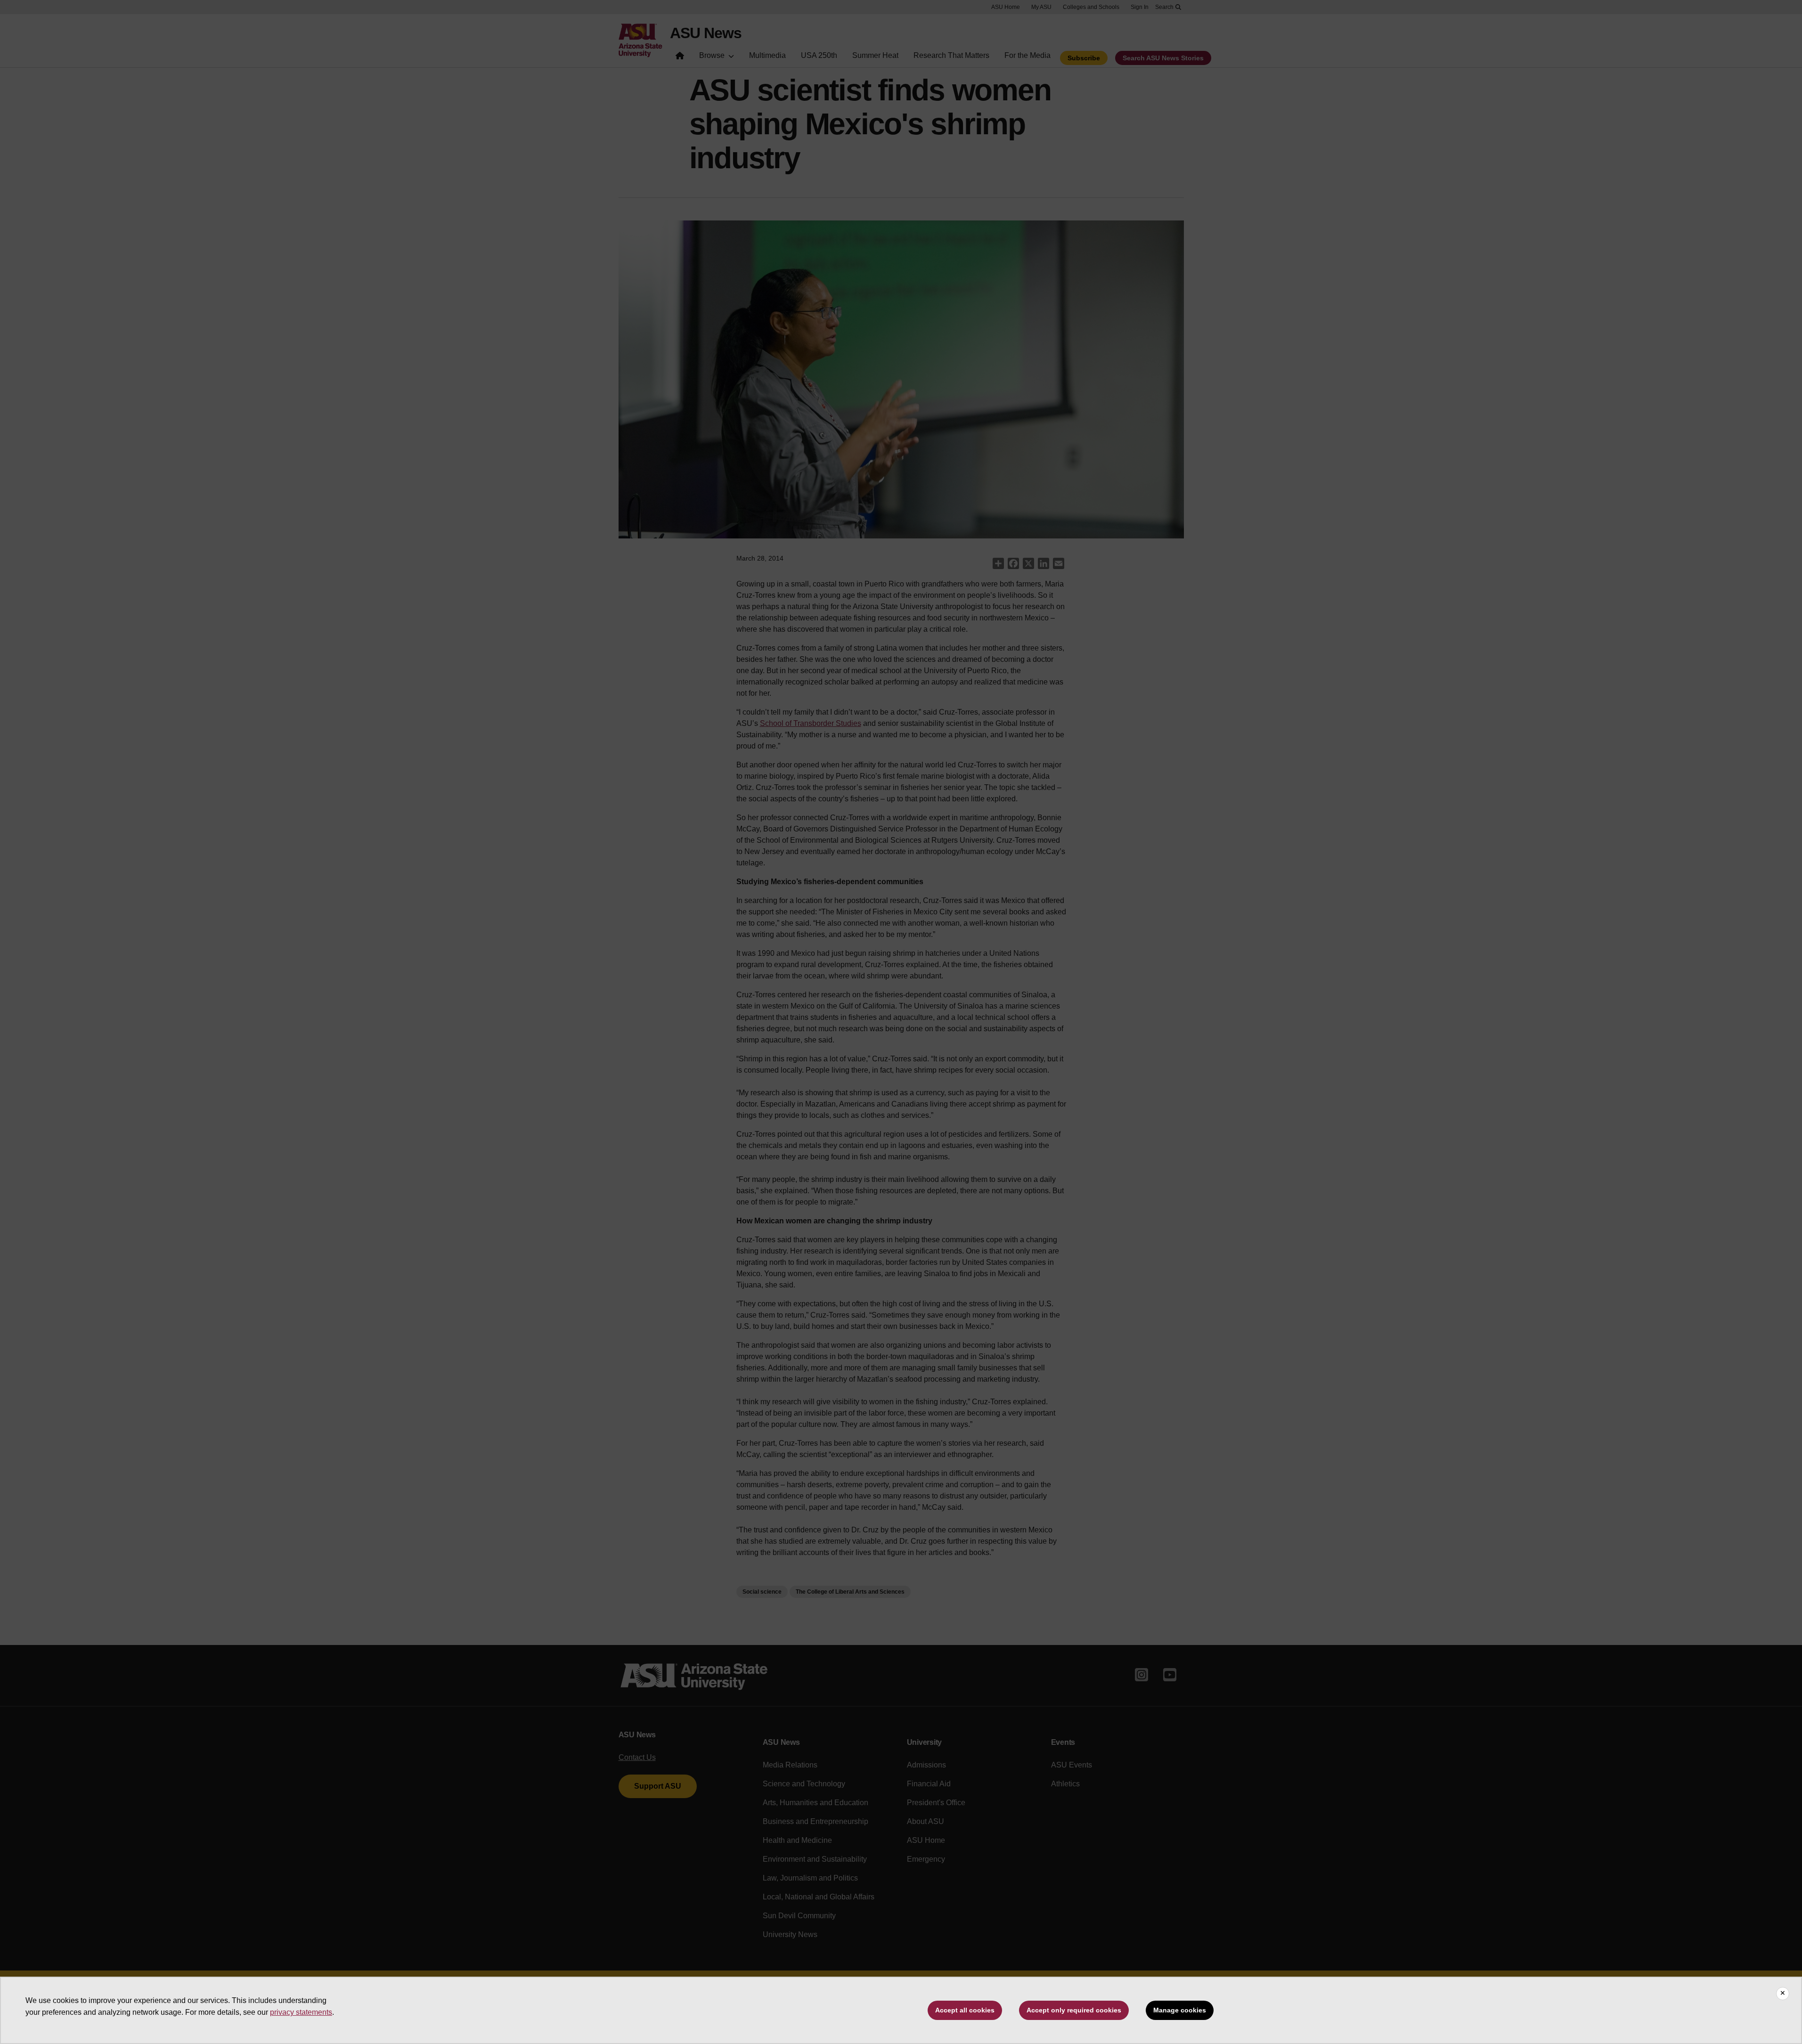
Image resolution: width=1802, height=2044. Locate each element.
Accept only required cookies (1074, 2010)
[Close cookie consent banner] (1783, 1994)
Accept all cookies (965, 2010)
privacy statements (301, 2012)
